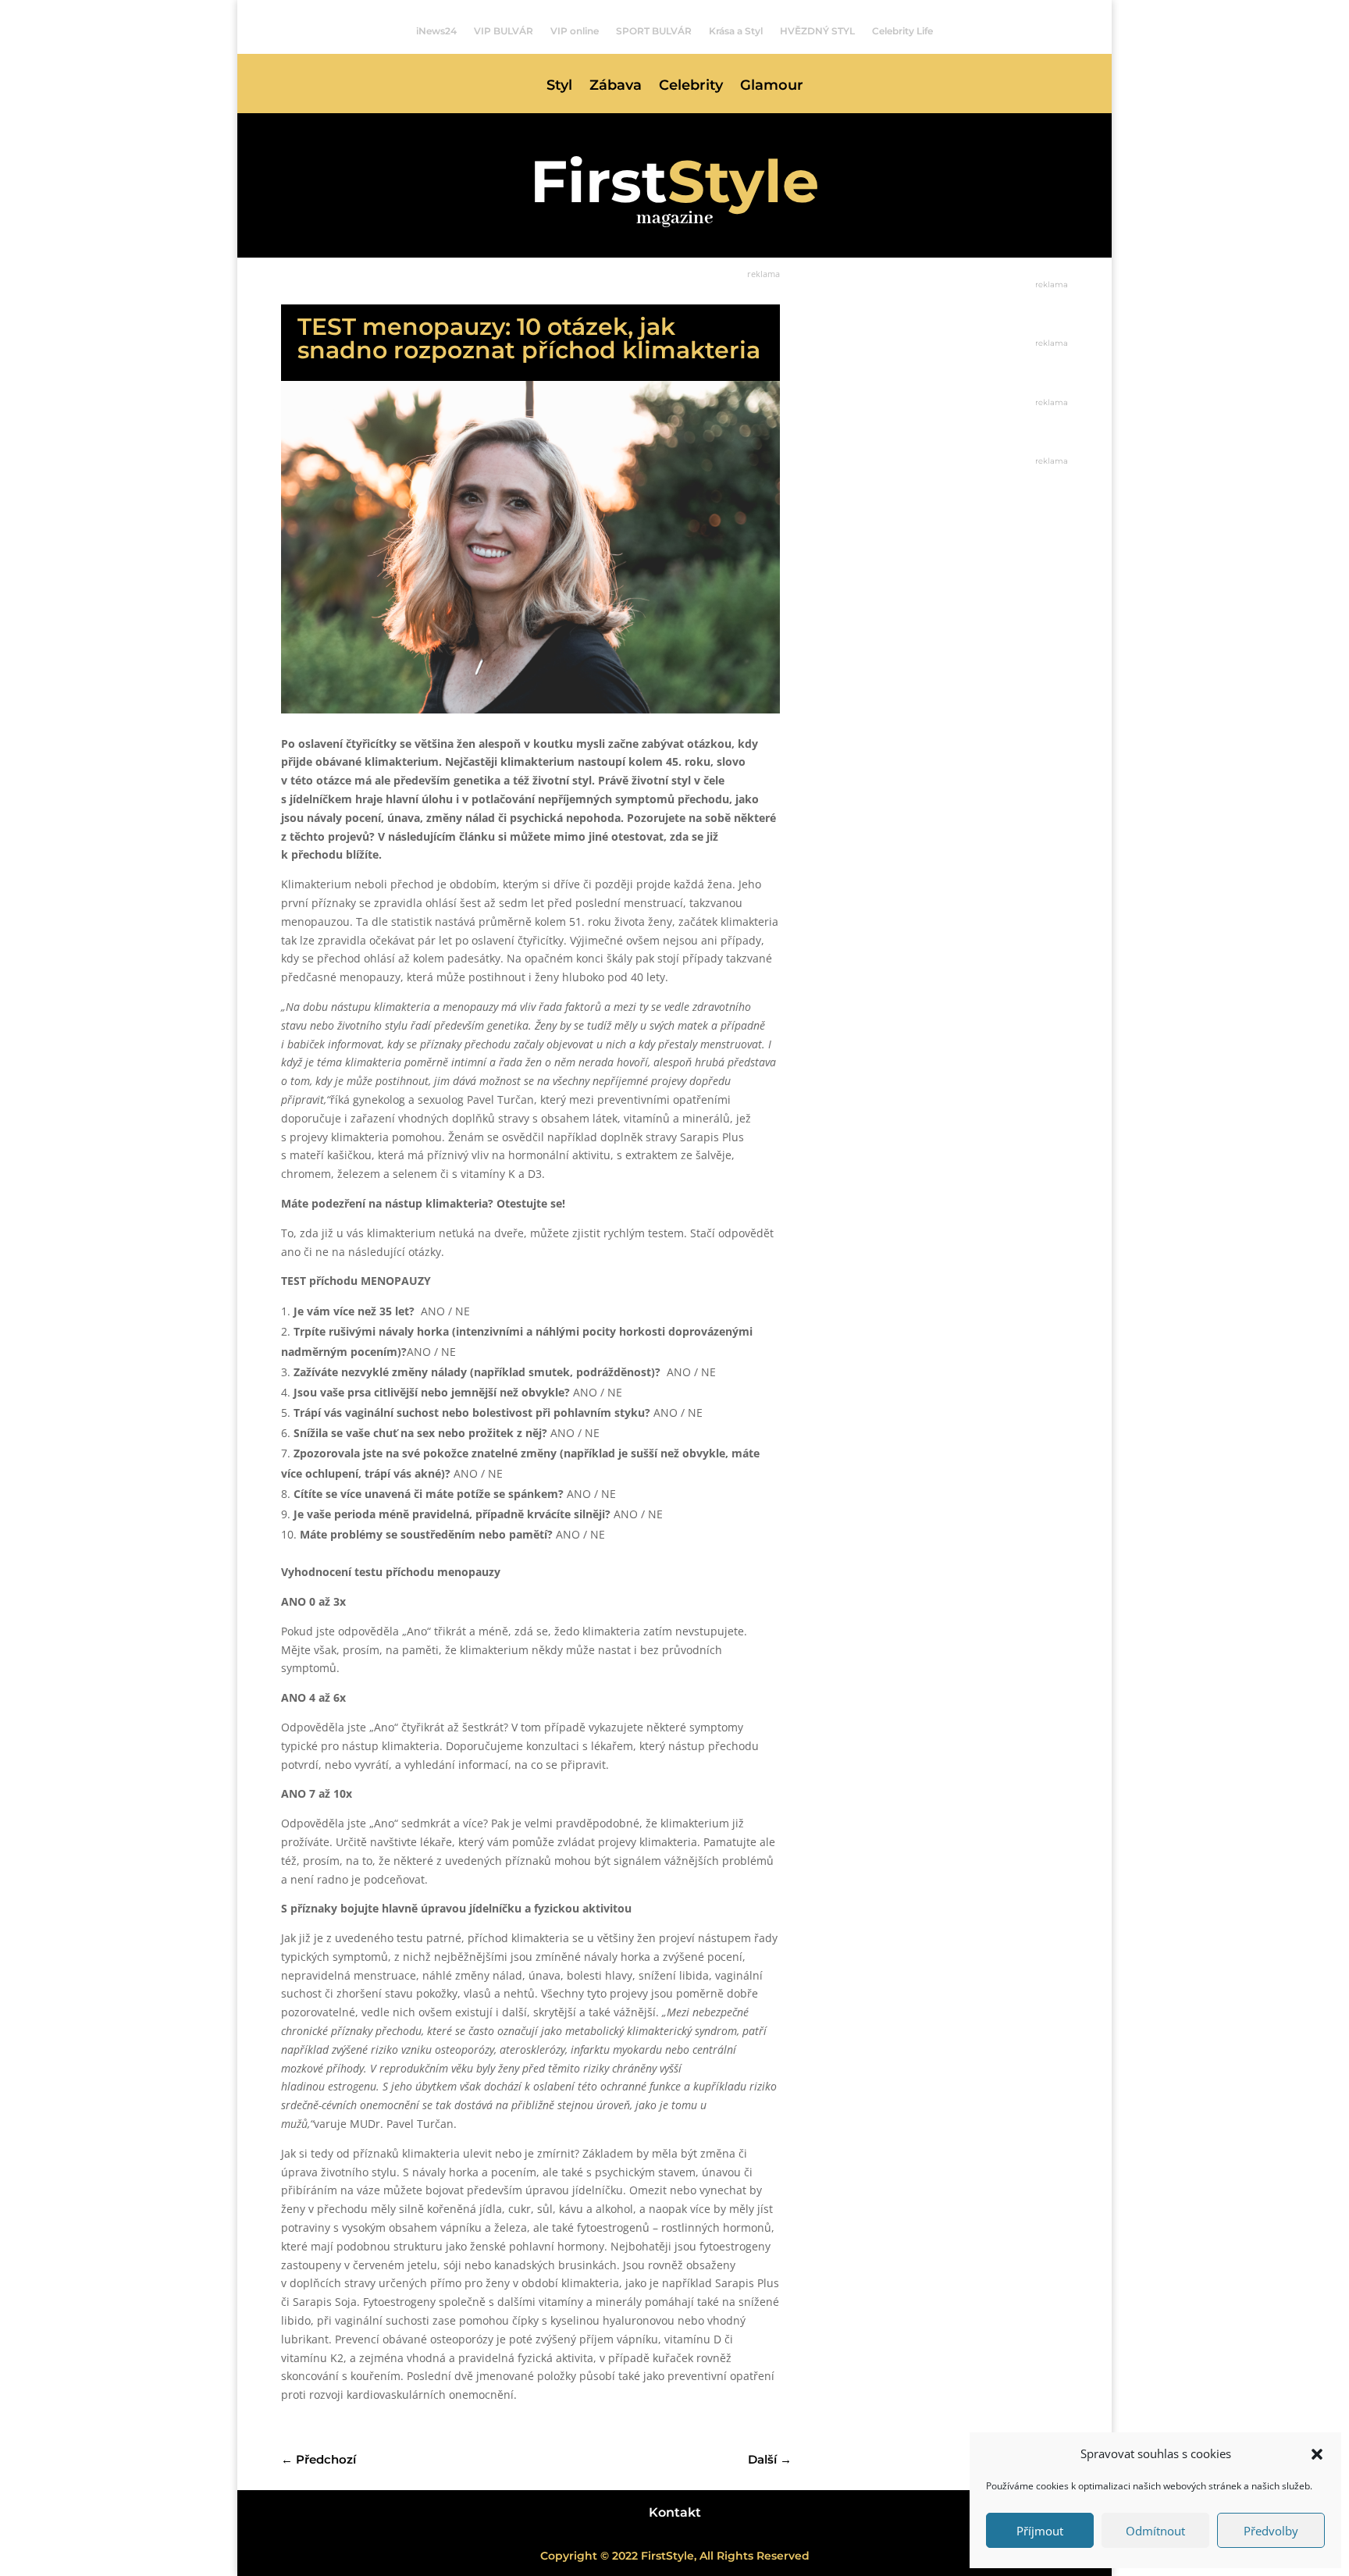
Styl (559, 87)
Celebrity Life (902, 31)
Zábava (616, 87)
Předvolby (1271, 2531)
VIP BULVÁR (504, 31)
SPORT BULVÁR (654, 31)
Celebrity (691, 87)
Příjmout (1040, 2531)
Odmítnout (1155, 2531)
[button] (1317, 2454)
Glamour (772, 87)
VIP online (575, 31)
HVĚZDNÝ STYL (817, 31)
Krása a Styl (736, 31)
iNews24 (436, 31)
